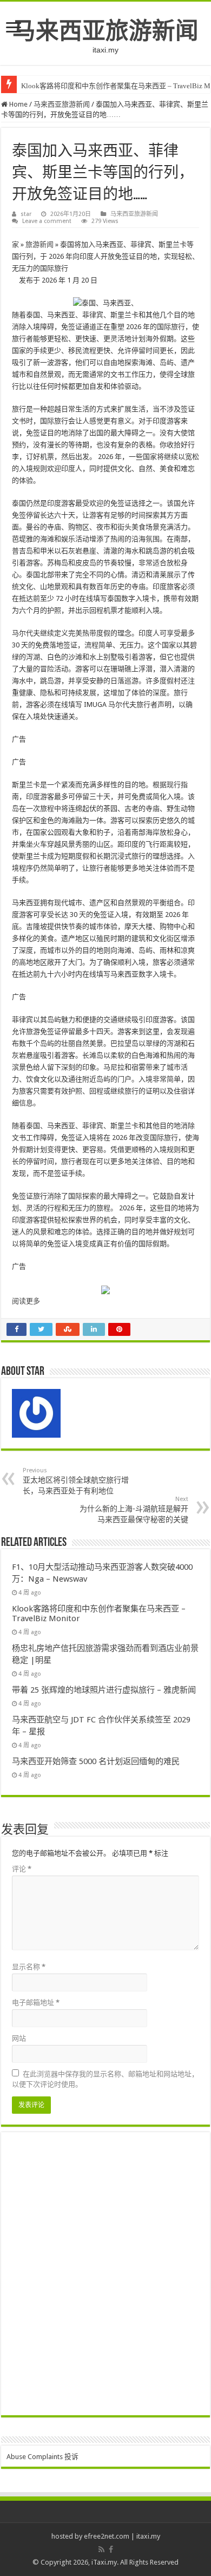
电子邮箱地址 (36, 2003)
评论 (22, 1869)
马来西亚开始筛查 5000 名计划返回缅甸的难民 (96, 1761)
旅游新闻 (39, 244)
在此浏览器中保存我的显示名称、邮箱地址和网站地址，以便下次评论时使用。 (105, 2079)
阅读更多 (26, 1301)
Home (18, 104)
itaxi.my (148, 2536)
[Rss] (101, 2549)
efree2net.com (107, 2536)
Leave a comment (47, 221)
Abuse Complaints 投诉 (42, 2457)
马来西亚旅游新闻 (105, 31)
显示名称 (29, 1967)
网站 (19, 2038)
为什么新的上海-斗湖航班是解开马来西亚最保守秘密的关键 (134, 1510)
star (26, 214)
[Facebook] (111, 2549)
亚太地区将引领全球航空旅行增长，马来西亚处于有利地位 (76, 1481)
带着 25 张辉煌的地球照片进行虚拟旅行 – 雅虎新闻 (104, 1690)
